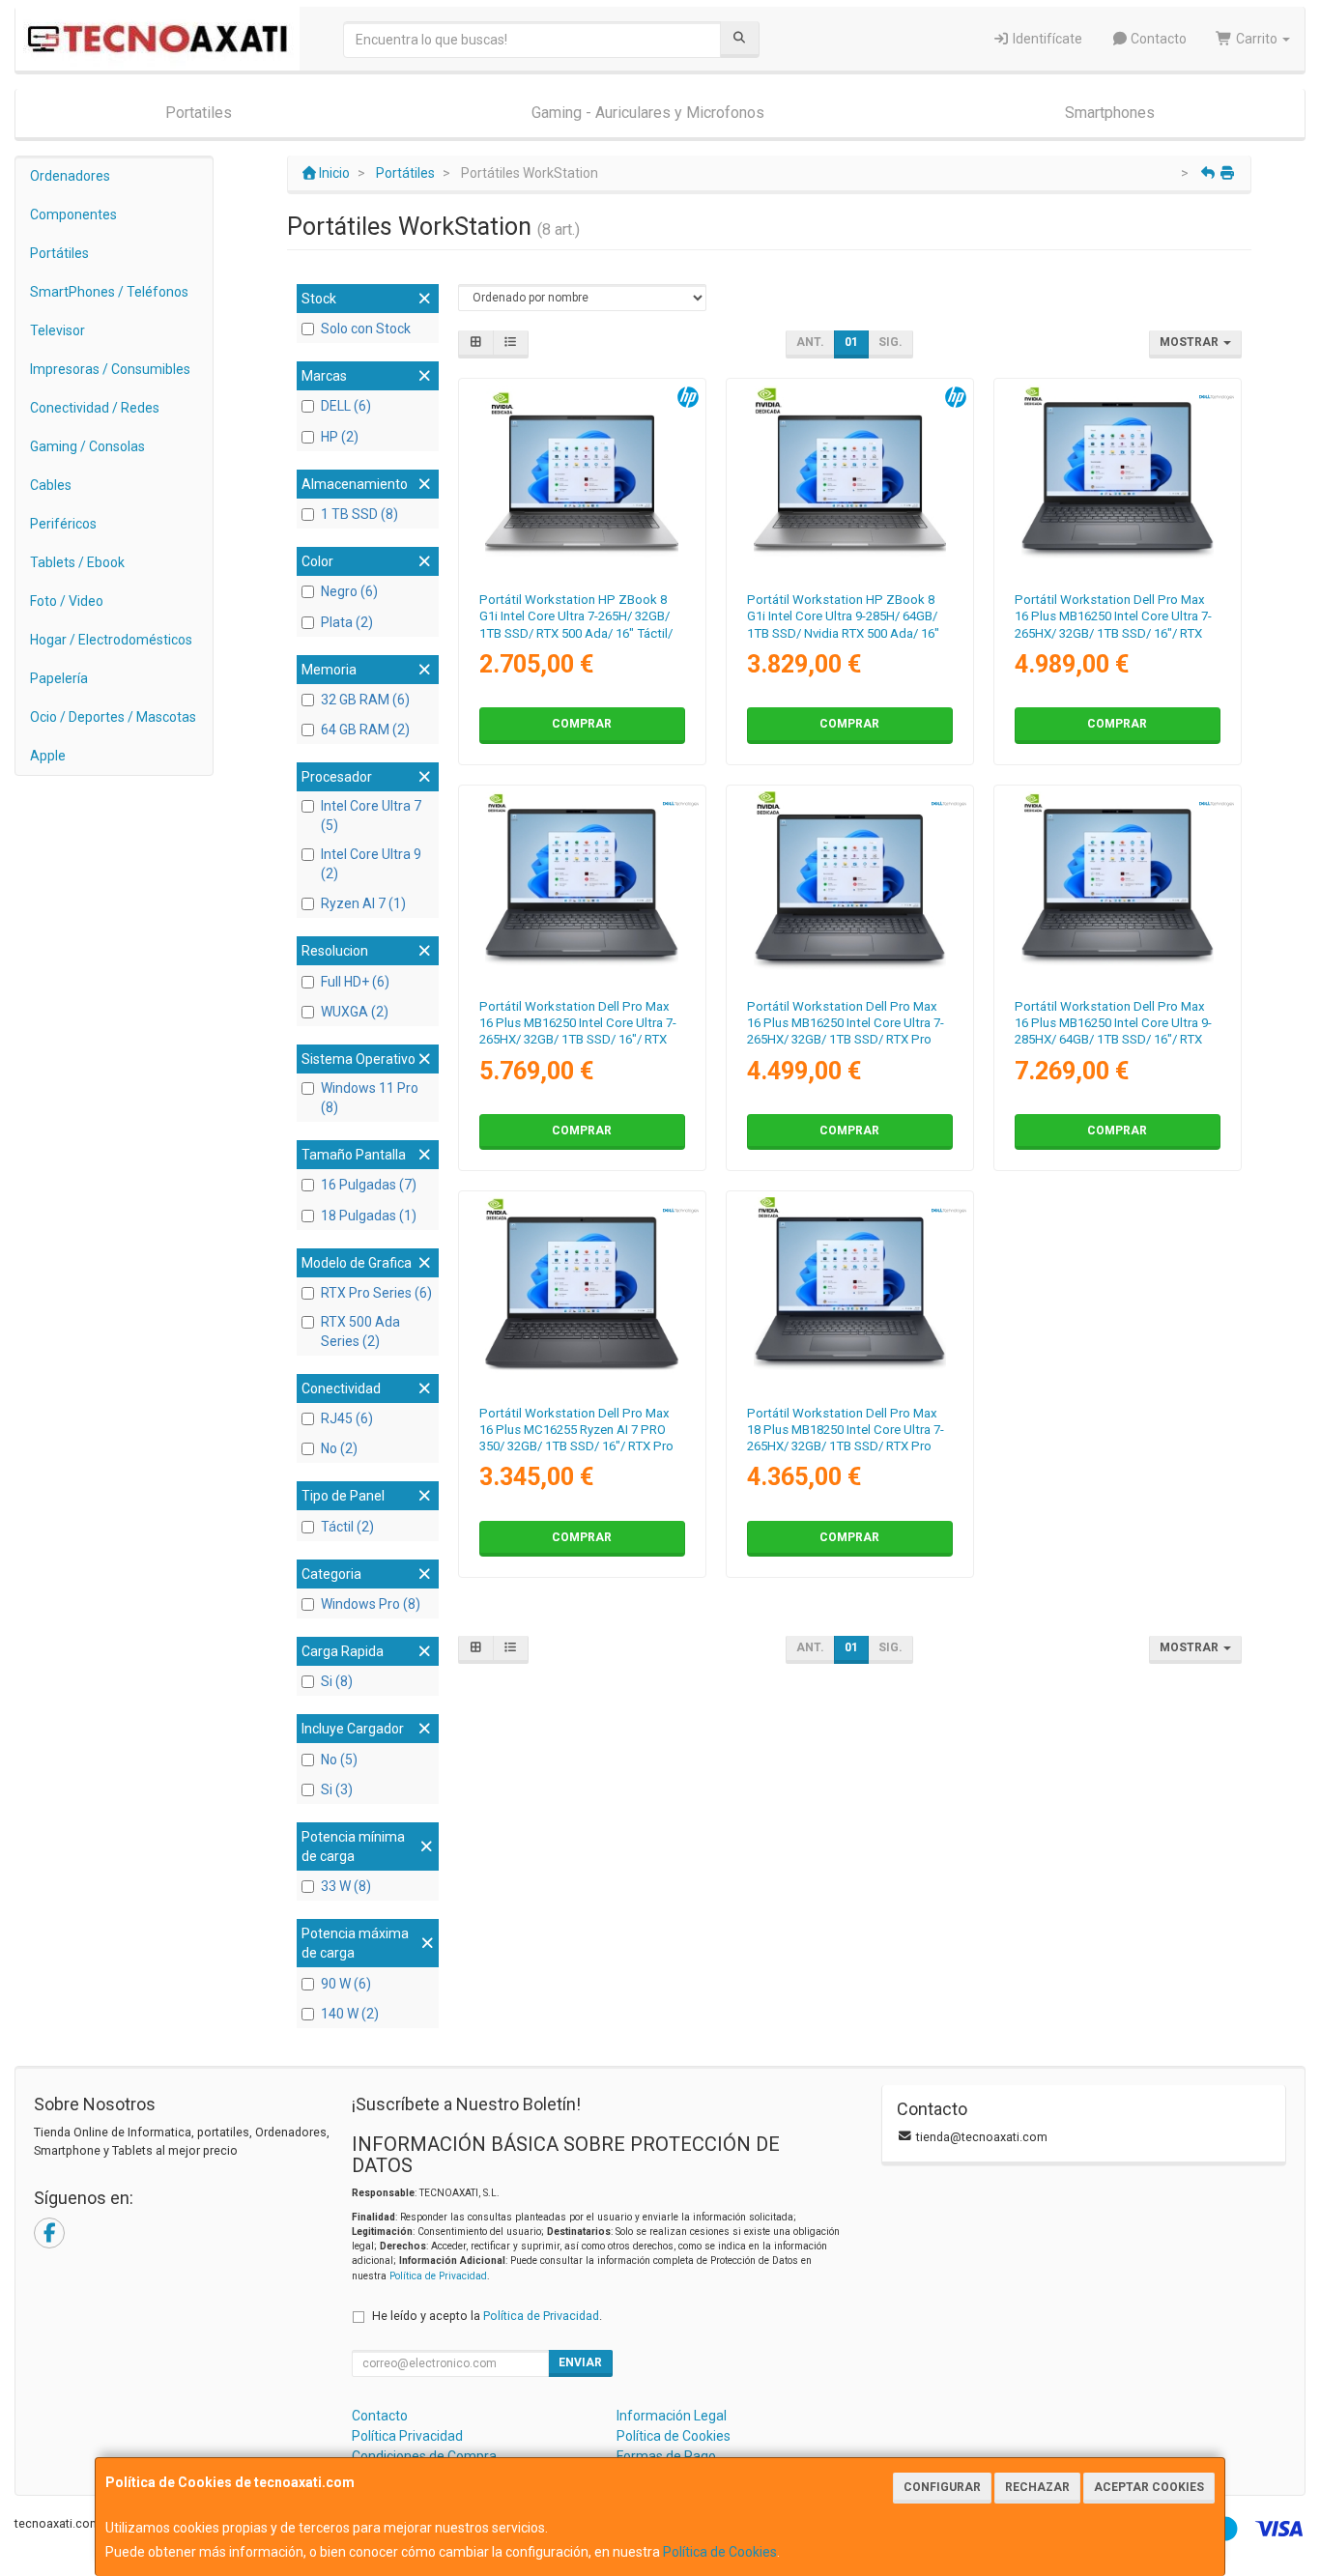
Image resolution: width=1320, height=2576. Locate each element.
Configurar (942, 2487)
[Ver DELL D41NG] (581, 887)
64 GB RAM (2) (365, 730)
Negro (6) (349, 591)
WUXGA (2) (355, 1012)
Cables (51, 485)
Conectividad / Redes (95, 408)
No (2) (339, 1448)
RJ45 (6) (347, 1418)
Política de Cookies (720, 2552)
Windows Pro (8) (371, 1604)
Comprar (582, 724)
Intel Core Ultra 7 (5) (371, 816)
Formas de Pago (666, 2456)
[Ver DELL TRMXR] (1118, 481)
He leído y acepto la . (487, 2316)
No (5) (339, 1760)
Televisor (57, 330)
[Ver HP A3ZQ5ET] (850, 481)
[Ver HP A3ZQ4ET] (581, 481)
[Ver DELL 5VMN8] (581, 1293)
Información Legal (672, 2416)
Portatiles (199, 113)
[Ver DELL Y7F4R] (1118, 887)
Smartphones (1110, 113)
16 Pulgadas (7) (369, 1185)
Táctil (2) (347, 1527)
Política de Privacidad (438, 2276)
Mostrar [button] (1191, 342)
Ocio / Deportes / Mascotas (113, 717)
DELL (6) (346, 406)
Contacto (1157, 39)
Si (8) (337, 1681)
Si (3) (337, 1789)
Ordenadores (70, 176)
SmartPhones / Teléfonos (109, 292)
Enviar (580, 2362)
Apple (48, 756)
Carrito (1257, 39)
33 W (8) (346, 1886)
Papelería (59, 678)
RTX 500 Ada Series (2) (360, 1331)
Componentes (73, 215)
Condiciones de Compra (424, 2456)
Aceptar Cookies (1149, 2487)
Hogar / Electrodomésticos (111, 640)
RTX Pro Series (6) (376, 1293)
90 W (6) (346, 1984)
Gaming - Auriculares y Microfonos (648, 113)
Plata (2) (347, 622)
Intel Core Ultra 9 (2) (371, 864)
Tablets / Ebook (77, 562)
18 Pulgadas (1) (369, 1216)
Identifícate (1046, 39)
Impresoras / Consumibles (110, 369)
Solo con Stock (366, 329)
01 (851, 342)
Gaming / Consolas (87, 446)
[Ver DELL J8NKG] (850, 1293)
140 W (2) (350, 2014)
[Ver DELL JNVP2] (850, 887)
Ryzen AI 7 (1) (363, 903)
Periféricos (63, 524)
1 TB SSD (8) (359, 514)
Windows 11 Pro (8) (370, 1098)
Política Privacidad (407, 2436)
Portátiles (59, 253)
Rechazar (1037, 2487)
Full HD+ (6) (355, 982)
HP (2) (340, 437)
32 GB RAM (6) (365, 700)
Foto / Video (67, 601)
